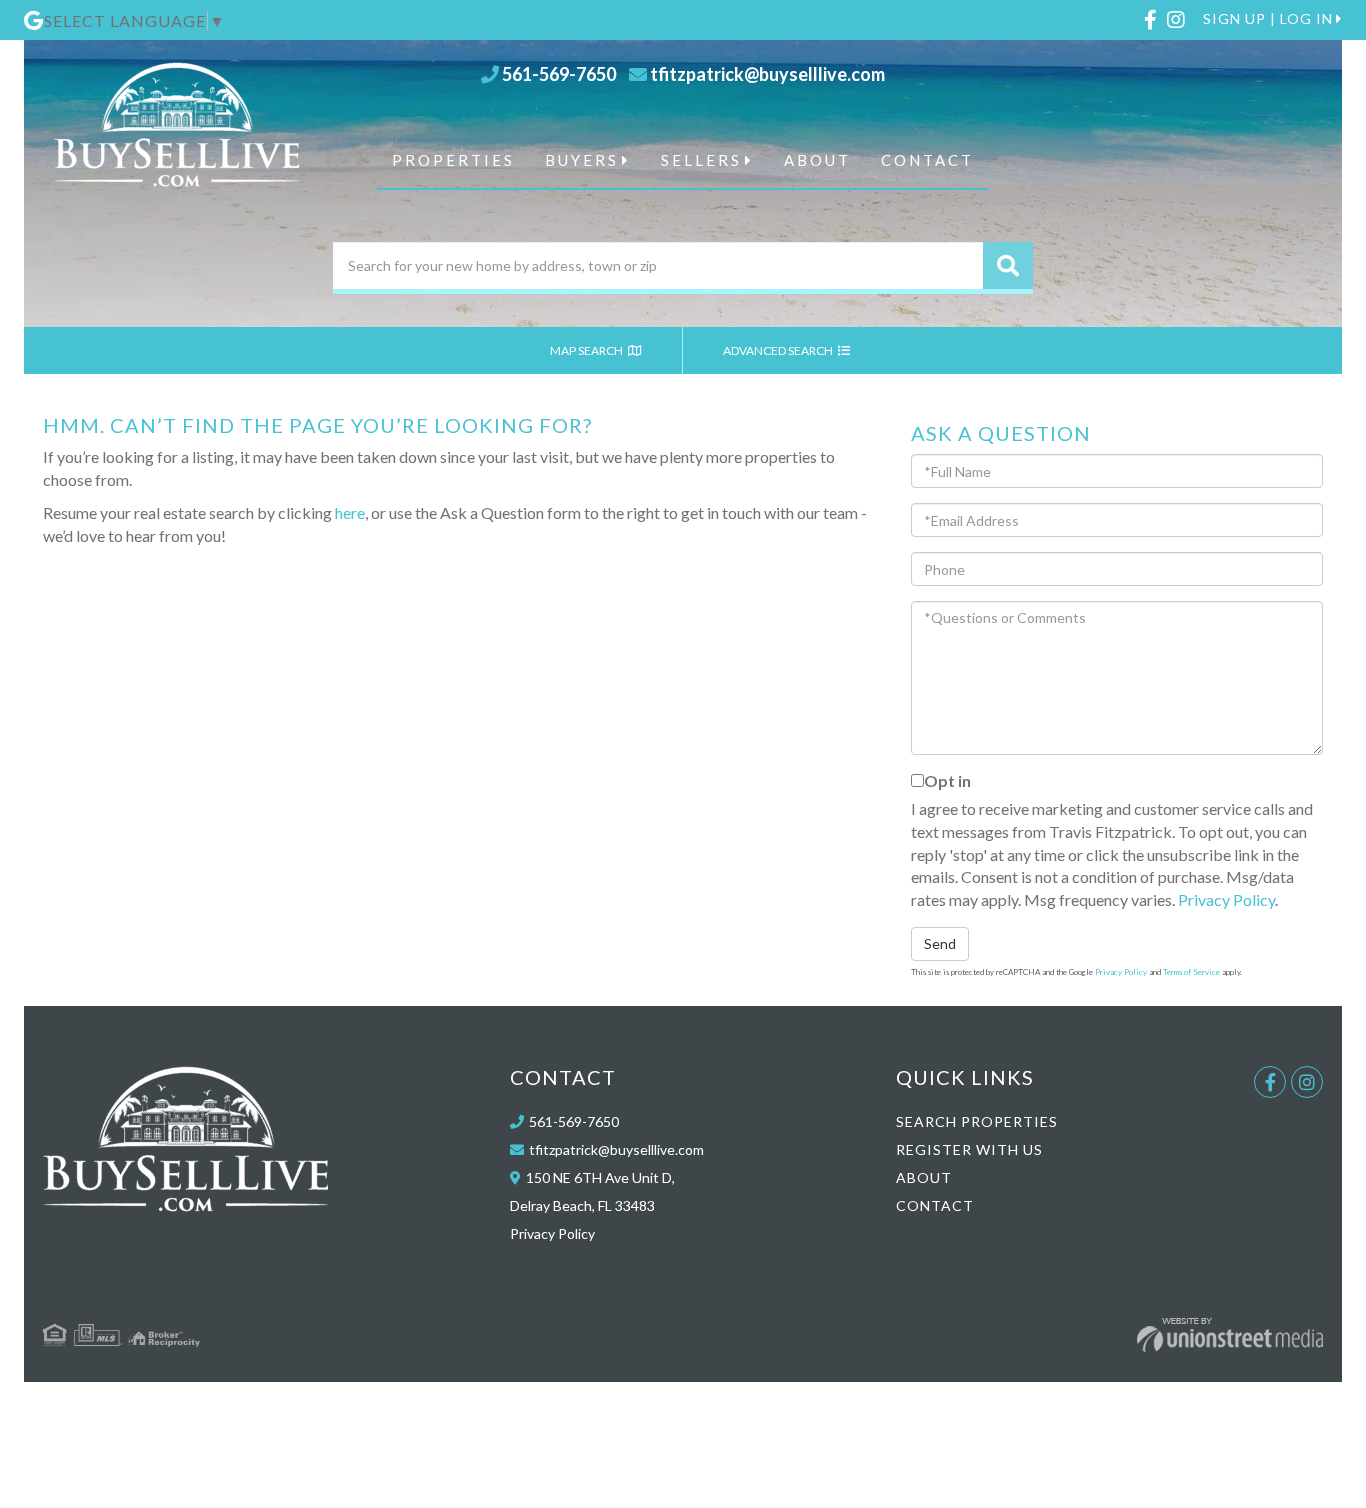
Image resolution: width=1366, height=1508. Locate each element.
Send (940, 943)
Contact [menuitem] (927, 160)
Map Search (587, 350)
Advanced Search (779, 350)
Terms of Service (1191, 972)
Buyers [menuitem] (582, 160)
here (350, 512)
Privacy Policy (1226, 899)
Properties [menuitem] (453, 160)
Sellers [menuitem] (701, 160)
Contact (935, 1205)
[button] (1008, 265)
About (924, 1177)
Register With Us (969, 1149)
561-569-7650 (559, 74)
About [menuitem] (817, 160)
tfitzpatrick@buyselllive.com (767, 74)
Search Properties (977, 1121)
